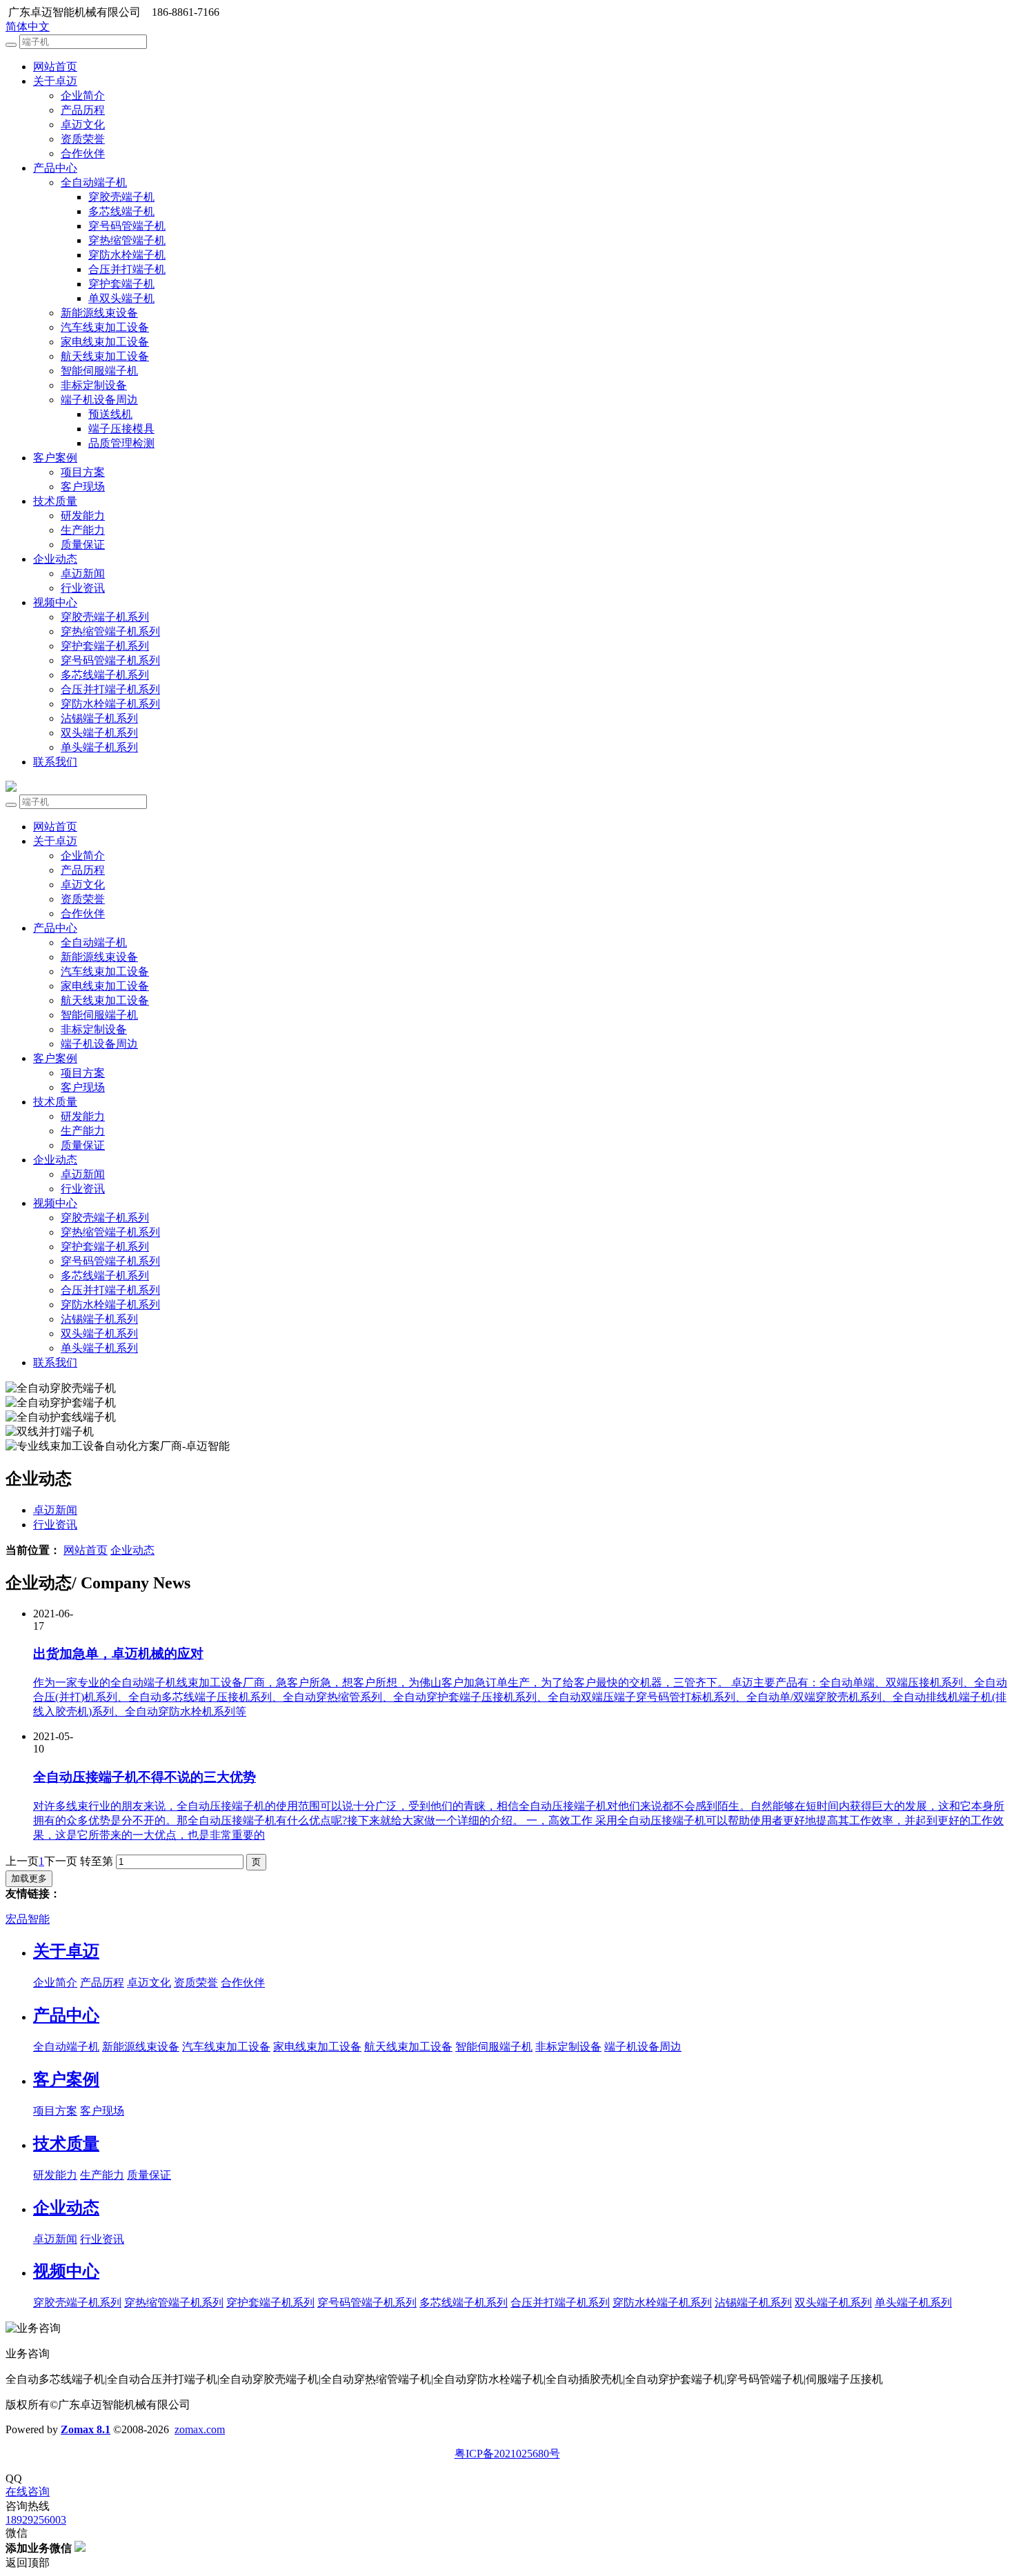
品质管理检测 (121, 443)
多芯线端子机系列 (105, 675)
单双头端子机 (121, 298)
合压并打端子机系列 (110, 689)
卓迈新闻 (83, 573)
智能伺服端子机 (99, 371)
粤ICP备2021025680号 (507, 2454)
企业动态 (55, 559)
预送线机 (110, 414)
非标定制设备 (94, 385)
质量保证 (83, 545)
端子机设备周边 (99, 400)
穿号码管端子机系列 (110, 660)
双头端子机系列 (99, 733)
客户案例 (55, 458)
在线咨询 (28, 2492)
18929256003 (36, 2520)
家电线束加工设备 (105, 342)
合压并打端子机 (127, 269)
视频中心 (55, 602)
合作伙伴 (83, 153)
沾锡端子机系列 (99, 718)
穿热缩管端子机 (127, 240)
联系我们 (55, 762)
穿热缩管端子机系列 (110, 631)
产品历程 (83, 110)
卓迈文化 (83, 124)
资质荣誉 (83, 139)
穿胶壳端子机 (121, 197)
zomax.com (200, 2429)
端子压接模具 (121, 429)
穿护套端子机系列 (105, 646)
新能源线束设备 (99, 313)
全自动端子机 (94, 182)
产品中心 (55, 168)
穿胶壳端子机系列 (105, 617)
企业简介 (83, 96)
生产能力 (83, 530)
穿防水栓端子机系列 (110, 704)
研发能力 (83, 516)
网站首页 (55, 67)
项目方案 (83, 472)
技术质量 (55, 501)
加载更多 (29, 1878)
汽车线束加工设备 (105, 327)
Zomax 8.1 (86, 2429)
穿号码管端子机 (127, 226)
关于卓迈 (55, 81)
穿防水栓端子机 (127, 255)
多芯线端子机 (121, 211)
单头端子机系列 (99, 747)
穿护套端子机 (121, 284)
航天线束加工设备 (105, 356)
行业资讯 (83, 588)
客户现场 (83, 487)
